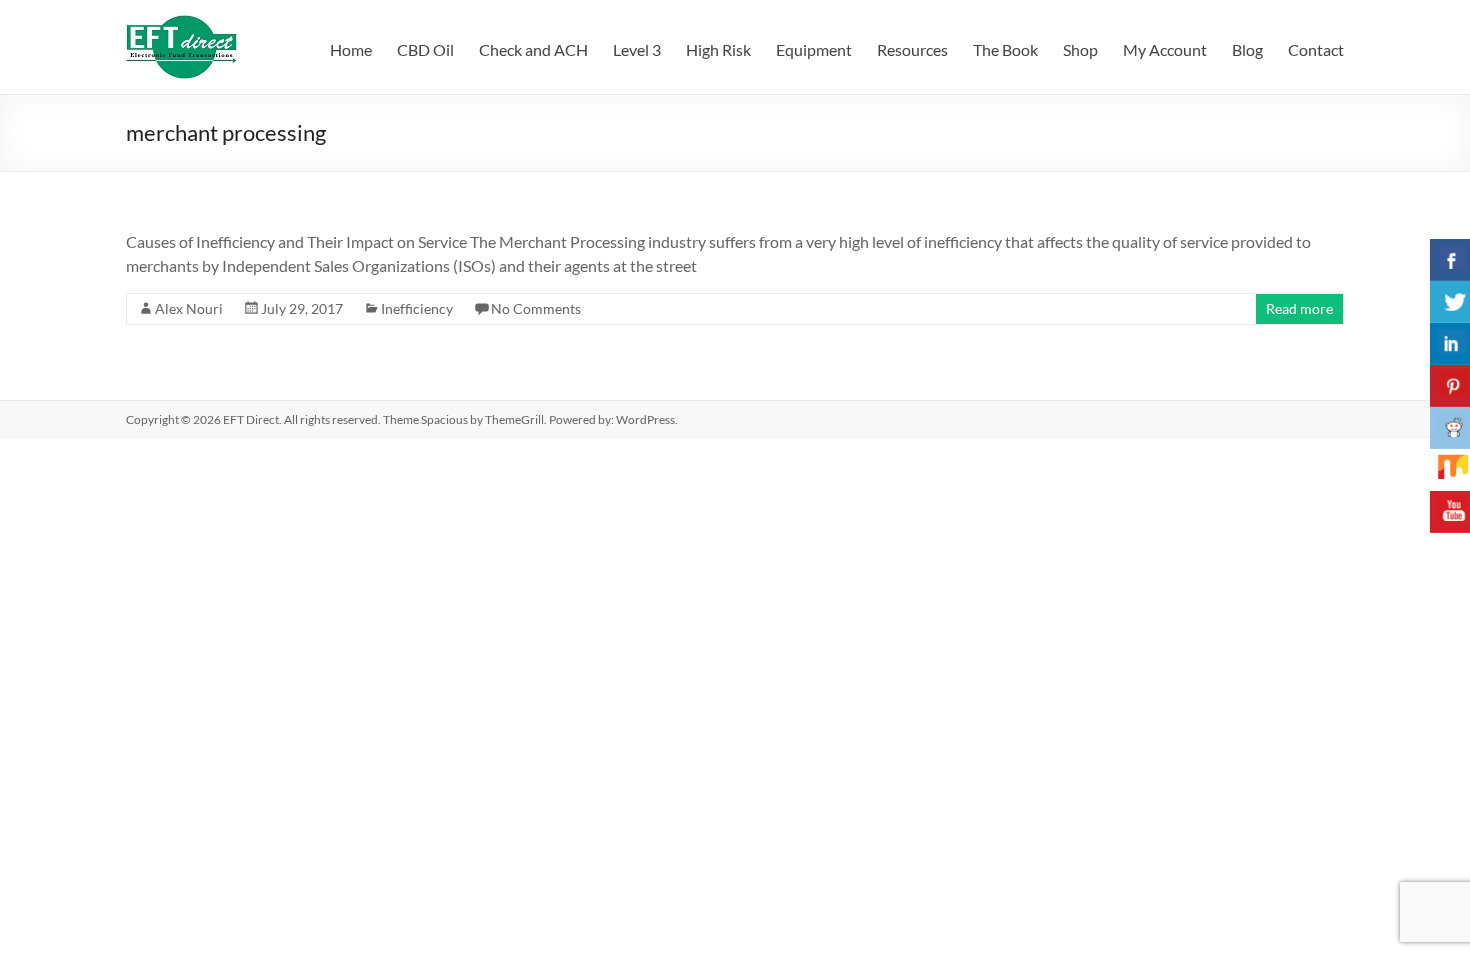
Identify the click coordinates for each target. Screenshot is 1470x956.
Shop (1080, 49)
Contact (1316, 49)
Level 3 (637, 49)
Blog (1247, 49)
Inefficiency (417, 308)
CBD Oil (425, 49)
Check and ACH (533, 49)
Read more (1299, 308)
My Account (1165, 49)
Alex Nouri (189, 308)
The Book (1005, 49)
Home (351, 49)
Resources (912, 49)
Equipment (814, 49)
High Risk (718, 49)
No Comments (536, 308)
